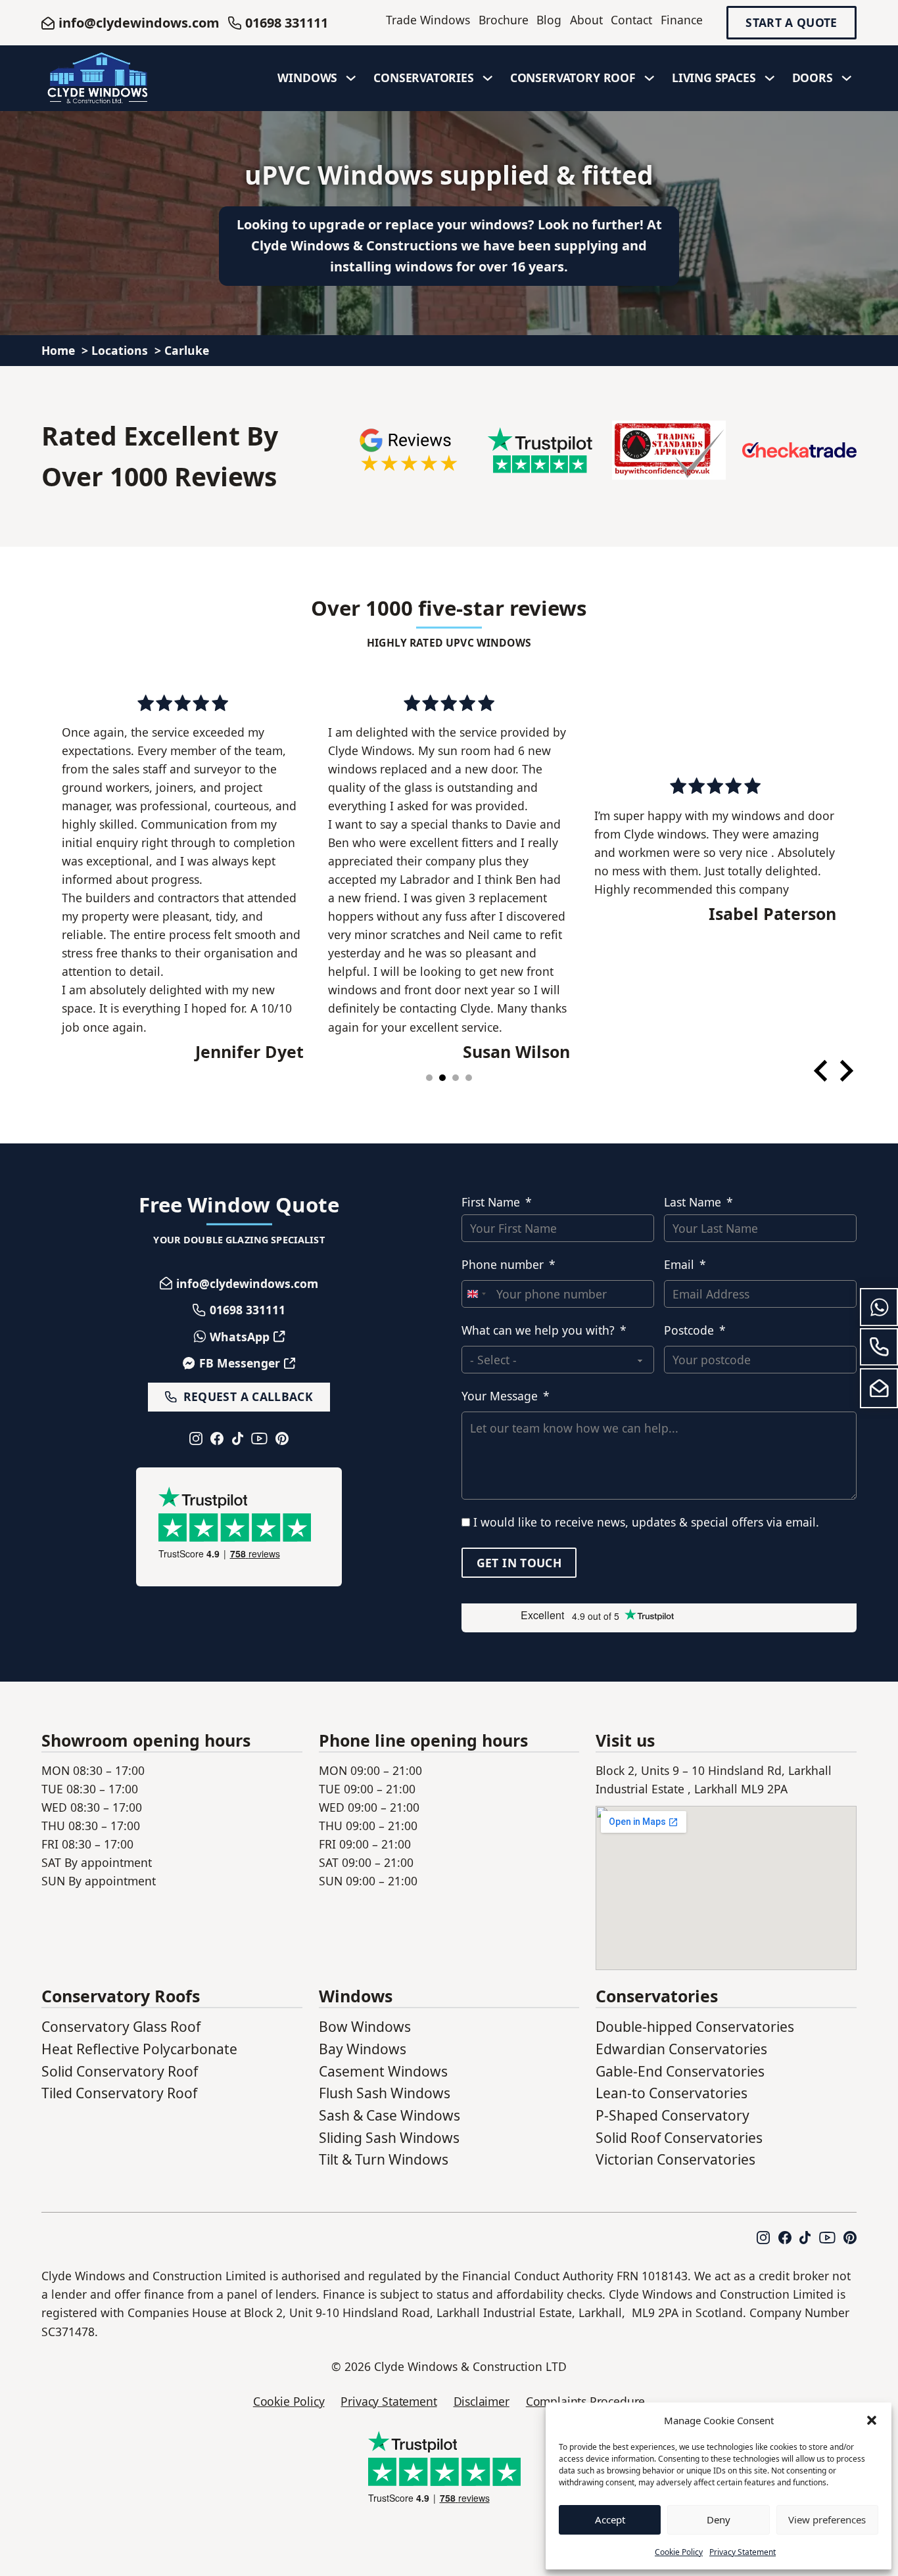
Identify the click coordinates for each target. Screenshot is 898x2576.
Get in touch (519, 1562)
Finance (682, 20)
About (586, 20)
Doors (813, 78)
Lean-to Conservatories (672, 2093)
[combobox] (476, 1294)
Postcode (689, 1330)
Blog (549, 20)
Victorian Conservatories (675, 2159)
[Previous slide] (822, 1071)
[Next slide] (845, 1071)
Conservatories (424, 78)
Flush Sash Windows (385, 2093)
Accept (610, 2519)
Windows (307, 78)
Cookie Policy (679, 2552)
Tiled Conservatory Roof (119, 2093)
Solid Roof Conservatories (679, 2138)
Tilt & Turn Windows (384, 2159)
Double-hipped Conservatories (695, 2027)
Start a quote (792, 23)
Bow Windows (365, 2027)
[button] (872, 2420)
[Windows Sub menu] (351, 78)
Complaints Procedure (586, 2401)
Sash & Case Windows (390, 2115)
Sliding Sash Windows (389, 2138)
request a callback (248, 1396)
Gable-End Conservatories (680, 2071)
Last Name (693, 1202)
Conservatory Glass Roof (121, 2027)
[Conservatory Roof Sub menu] (650, 78)
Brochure (504, 20)
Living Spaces (714, 78)
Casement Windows (383, 2071)
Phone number (503, 1264)
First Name (491, 1202)
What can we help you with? (538, 1330)
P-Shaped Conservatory (673, 2115)
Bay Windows (363, 2049)
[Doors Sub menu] (847, 78)
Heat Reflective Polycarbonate (139, 2049)
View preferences (827, 2519)
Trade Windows (428, 20)
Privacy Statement (743, 2552)
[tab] (429, 1078)
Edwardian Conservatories (681, 2049)
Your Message (500, 1396)
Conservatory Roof (573, 78)
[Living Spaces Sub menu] (770, 78)
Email (679, 1264)
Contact (631, 20)
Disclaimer (482, 2401)
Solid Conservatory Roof (120, 2071)
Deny (719, 2519)
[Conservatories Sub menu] (488, 78)
